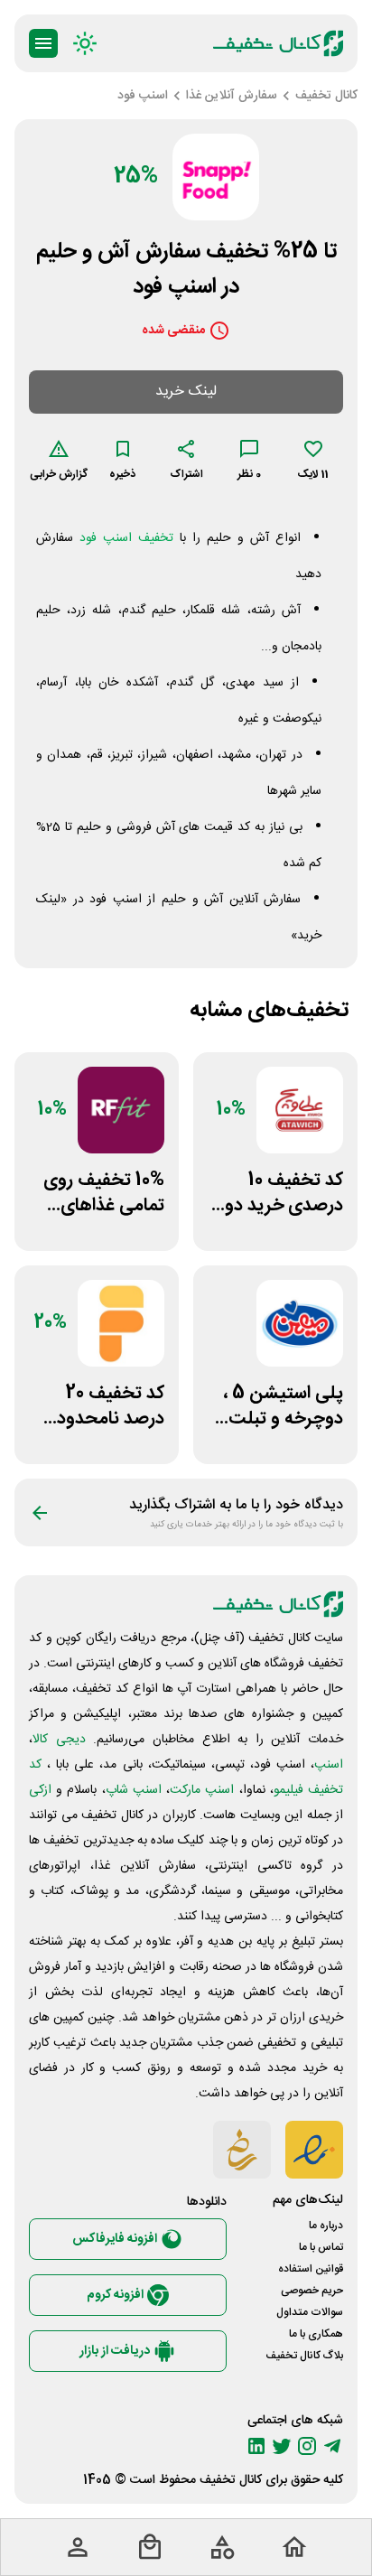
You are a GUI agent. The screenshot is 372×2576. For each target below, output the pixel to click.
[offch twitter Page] (282, 2446)
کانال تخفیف (231, 2480)
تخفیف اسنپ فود (126, 538)
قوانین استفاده (311, 2269)
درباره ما (326, 2226)
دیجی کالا (59, 1740)
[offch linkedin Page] (256, 2446)
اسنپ (329, 1765)
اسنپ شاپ (134, 1790)
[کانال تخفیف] (278, 43)
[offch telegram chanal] (332, 2446)
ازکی (40, 1790)
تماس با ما (321, 2247)
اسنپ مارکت (202, 1790)
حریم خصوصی (312, 2291)
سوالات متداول (310, 2312)
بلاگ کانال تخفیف (304, 2356)
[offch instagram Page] (307, 2446)
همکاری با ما (316, 2334)
